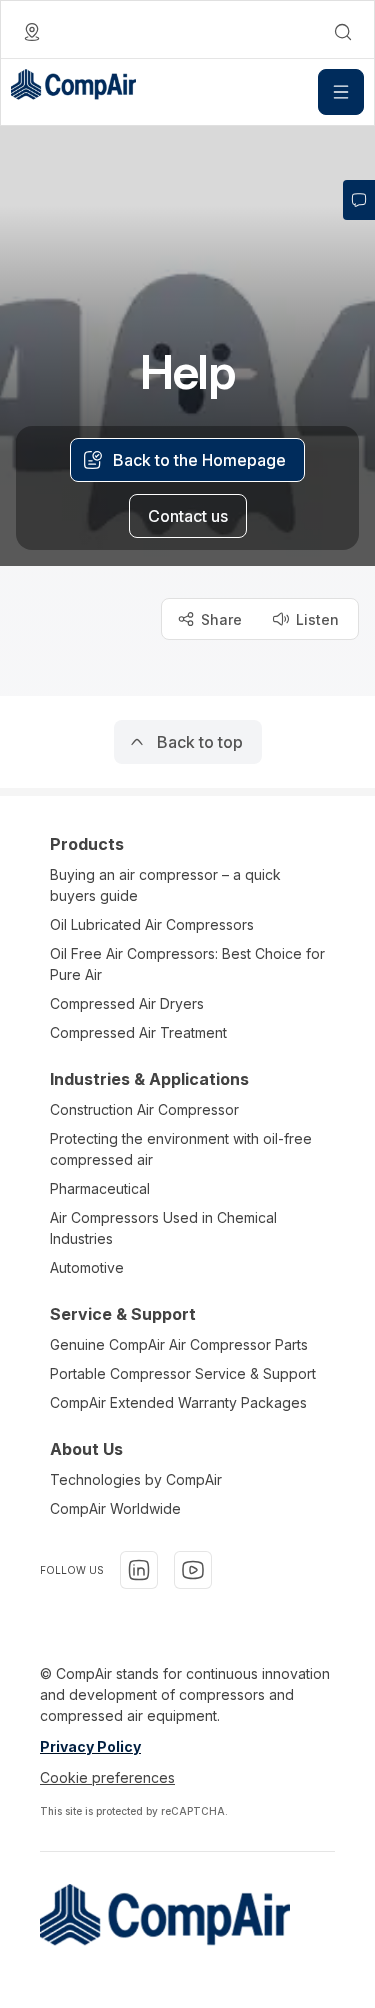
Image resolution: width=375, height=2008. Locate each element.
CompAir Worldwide (115, 1508)
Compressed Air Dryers (127, 1003)
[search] (343, 32)
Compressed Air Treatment (138, 1032)
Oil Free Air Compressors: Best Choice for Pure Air (187, 964)
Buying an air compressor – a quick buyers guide (165, 885)
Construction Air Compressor (144, 1109)
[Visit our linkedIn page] (139, 1570)
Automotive (87, 1267)
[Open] (341, 92)
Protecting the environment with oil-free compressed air (181, 1149)
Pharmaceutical (100, 1188)
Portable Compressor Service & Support (183, 1373)
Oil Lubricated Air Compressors (152, 924)
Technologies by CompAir (136, 1479)
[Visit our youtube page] (193, 1570)
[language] (32, 32)
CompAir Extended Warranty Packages (178, 1402)
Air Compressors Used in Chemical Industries (163, 1228)
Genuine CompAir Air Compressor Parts (179, 1344)
